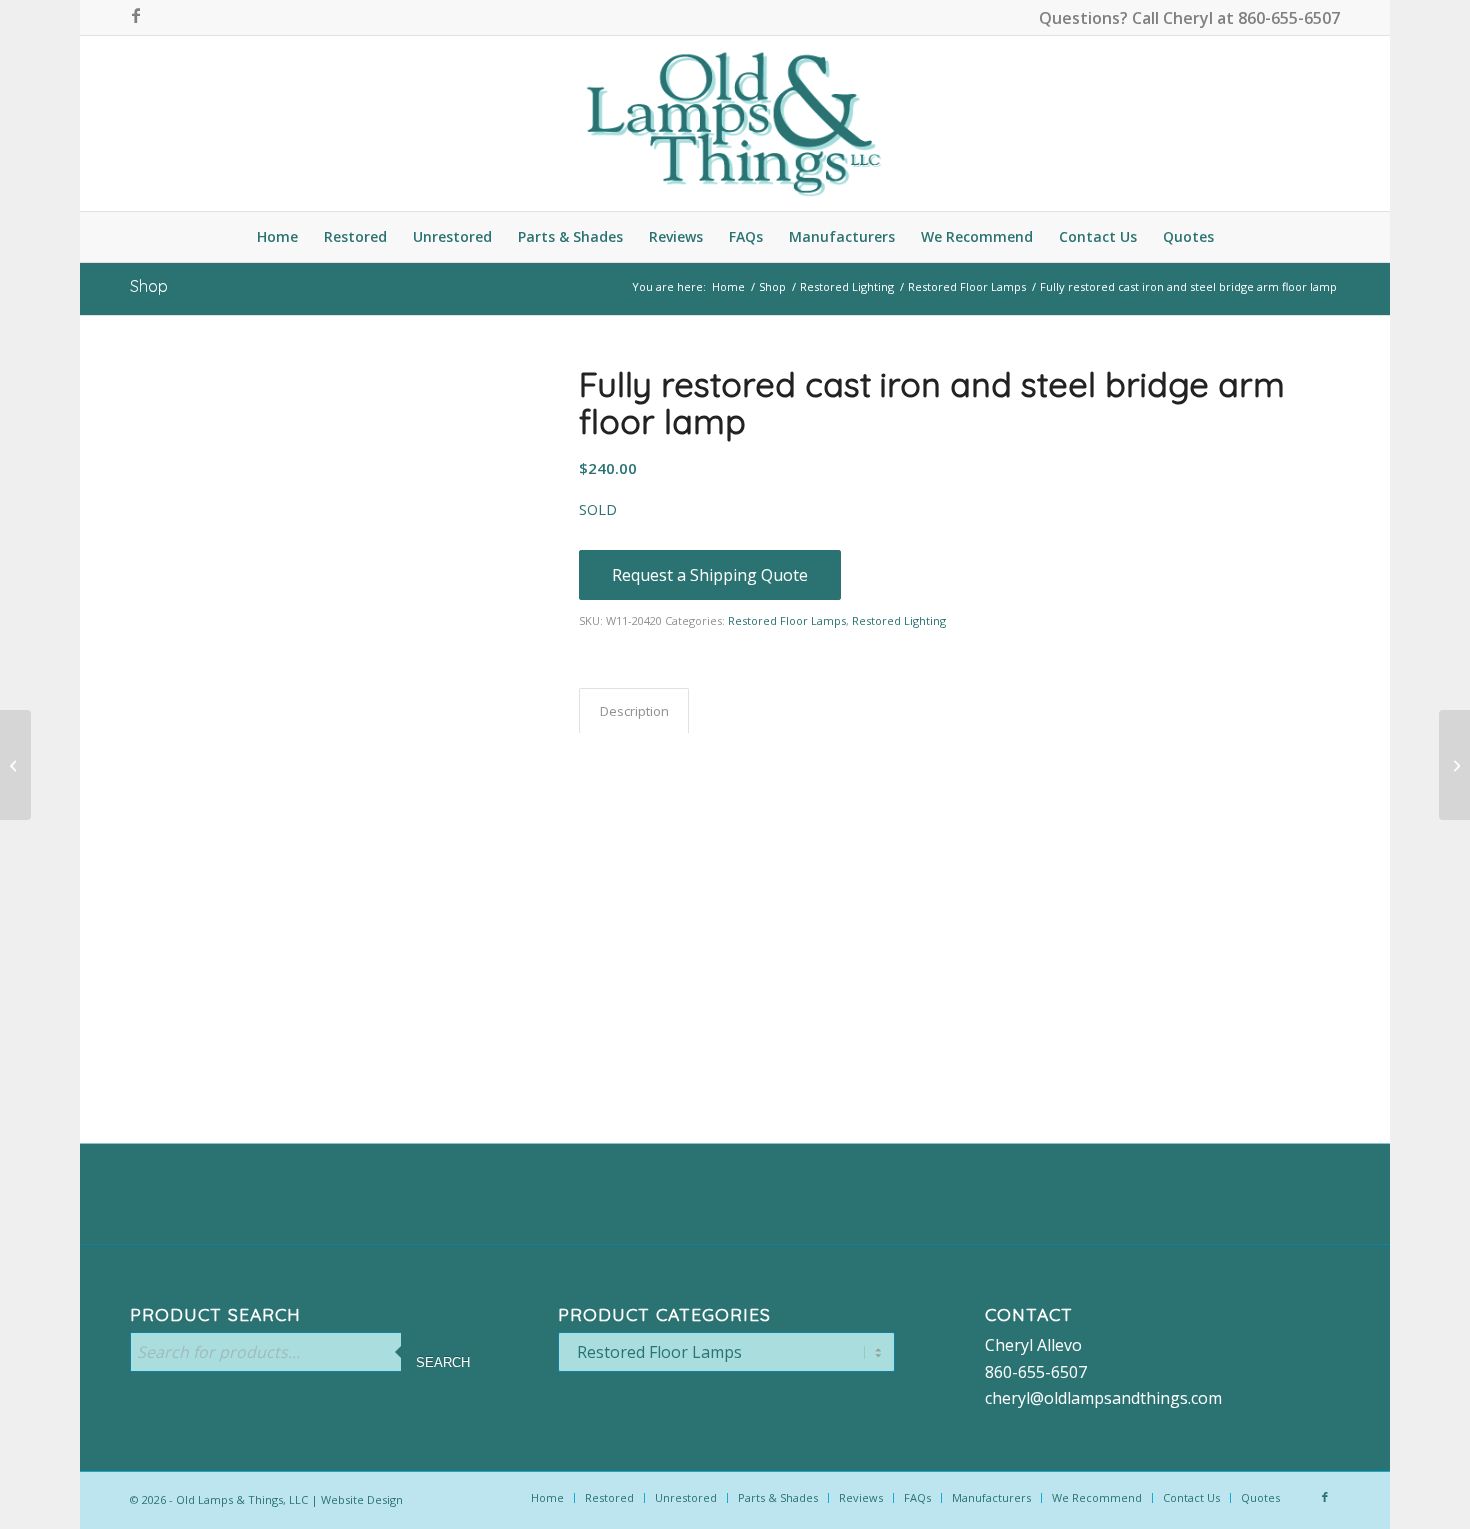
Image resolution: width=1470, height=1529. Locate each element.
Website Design (362, 1499)
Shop (149, 286)
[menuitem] (277, 237)
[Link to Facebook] (136, 15)
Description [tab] (634, 711)
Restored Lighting (899, 620)
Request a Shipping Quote (710, 575)
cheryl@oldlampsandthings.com (1103, 1398)
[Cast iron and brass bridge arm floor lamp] (1454, 765)
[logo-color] (734, 123)
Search (443, 1362)
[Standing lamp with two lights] (15, 765)
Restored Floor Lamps (787, 620)
